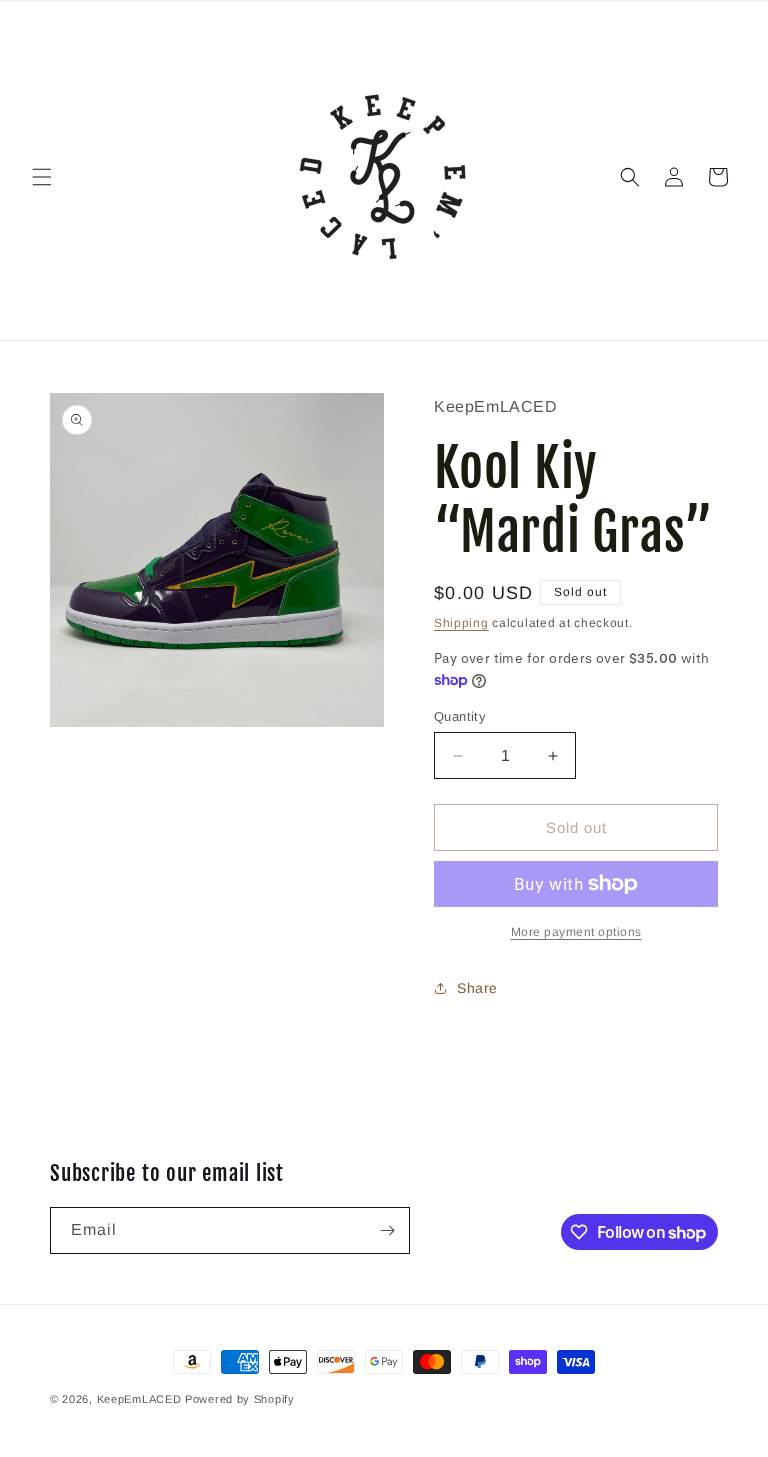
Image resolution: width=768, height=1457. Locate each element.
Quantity (460, 716)
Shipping (461, 623)
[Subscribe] (387, 1230)
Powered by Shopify (240, 1399)
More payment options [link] (576, 932)
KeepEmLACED (139, 1399)
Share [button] (477, 988)
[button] (42, 177)
